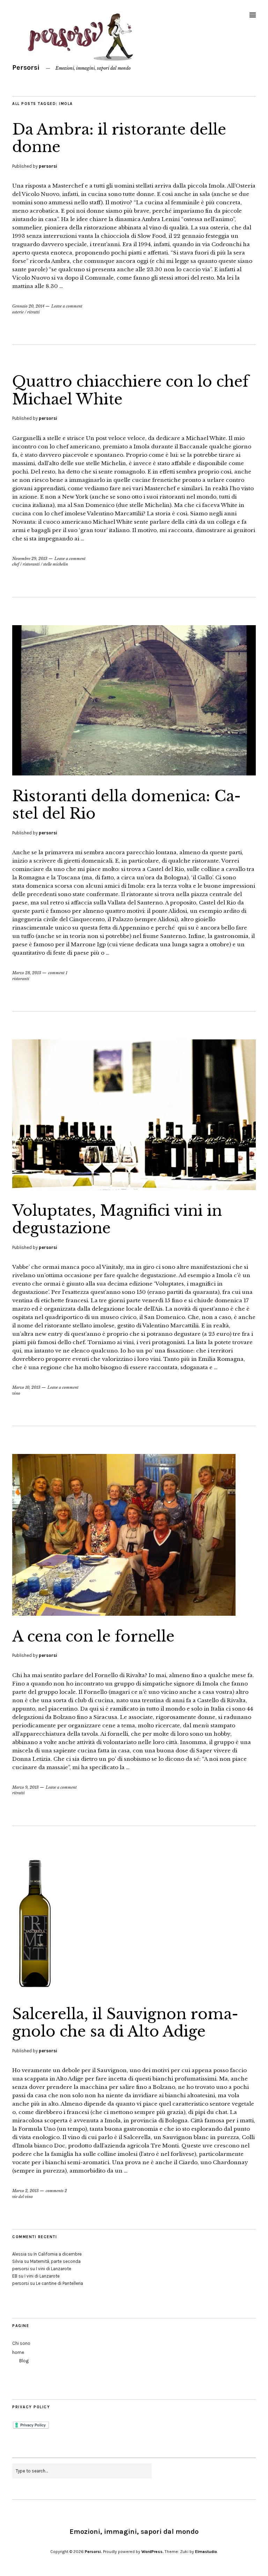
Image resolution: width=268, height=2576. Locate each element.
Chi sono (21, 2343)
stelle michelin (56, 564)
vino (16, 1393)
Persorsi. (93, 2552)
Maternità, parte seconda (55, 2261)
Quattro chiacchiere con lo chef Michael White (131, 390)
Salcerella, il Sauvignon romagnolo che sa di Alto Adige (125, 2023)
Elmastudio (206, 2552)
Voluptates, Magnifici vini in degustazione (117, 1219)
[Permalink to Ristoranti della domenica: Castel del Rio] (134, 773)
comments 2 (56, 2191)
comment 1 (58, 973)
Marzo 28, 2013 (27, 973)
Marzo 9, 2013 (25, 1787)
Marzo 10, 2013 (26, 1387)
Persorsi (26, 67)
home (18, 2352)
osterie (18, 312)
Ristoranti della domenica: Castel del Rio (126, 805)
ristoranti (31, 564)
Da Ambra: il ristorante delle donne (119, 138)
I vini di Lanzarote (54, 2269)
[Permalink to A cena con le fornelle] (124, 1614)
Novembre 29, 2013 (30, 559)
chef (16, 564)
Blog (24, 2361)
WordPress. (152, 2552)
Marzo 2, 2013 (25, 2191)
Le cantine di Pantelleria (59, 2283)
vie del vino (23, 2197)
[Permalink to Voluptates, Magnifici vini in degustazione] (134, 1188)
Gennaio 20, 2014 (28, 306)
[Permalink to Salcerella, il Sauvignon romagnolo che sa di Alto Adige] (35, 1991)
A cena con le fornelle (93, 1636)
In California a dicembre (58, 2254)
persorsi (48, 166)
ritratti (33, 312)
